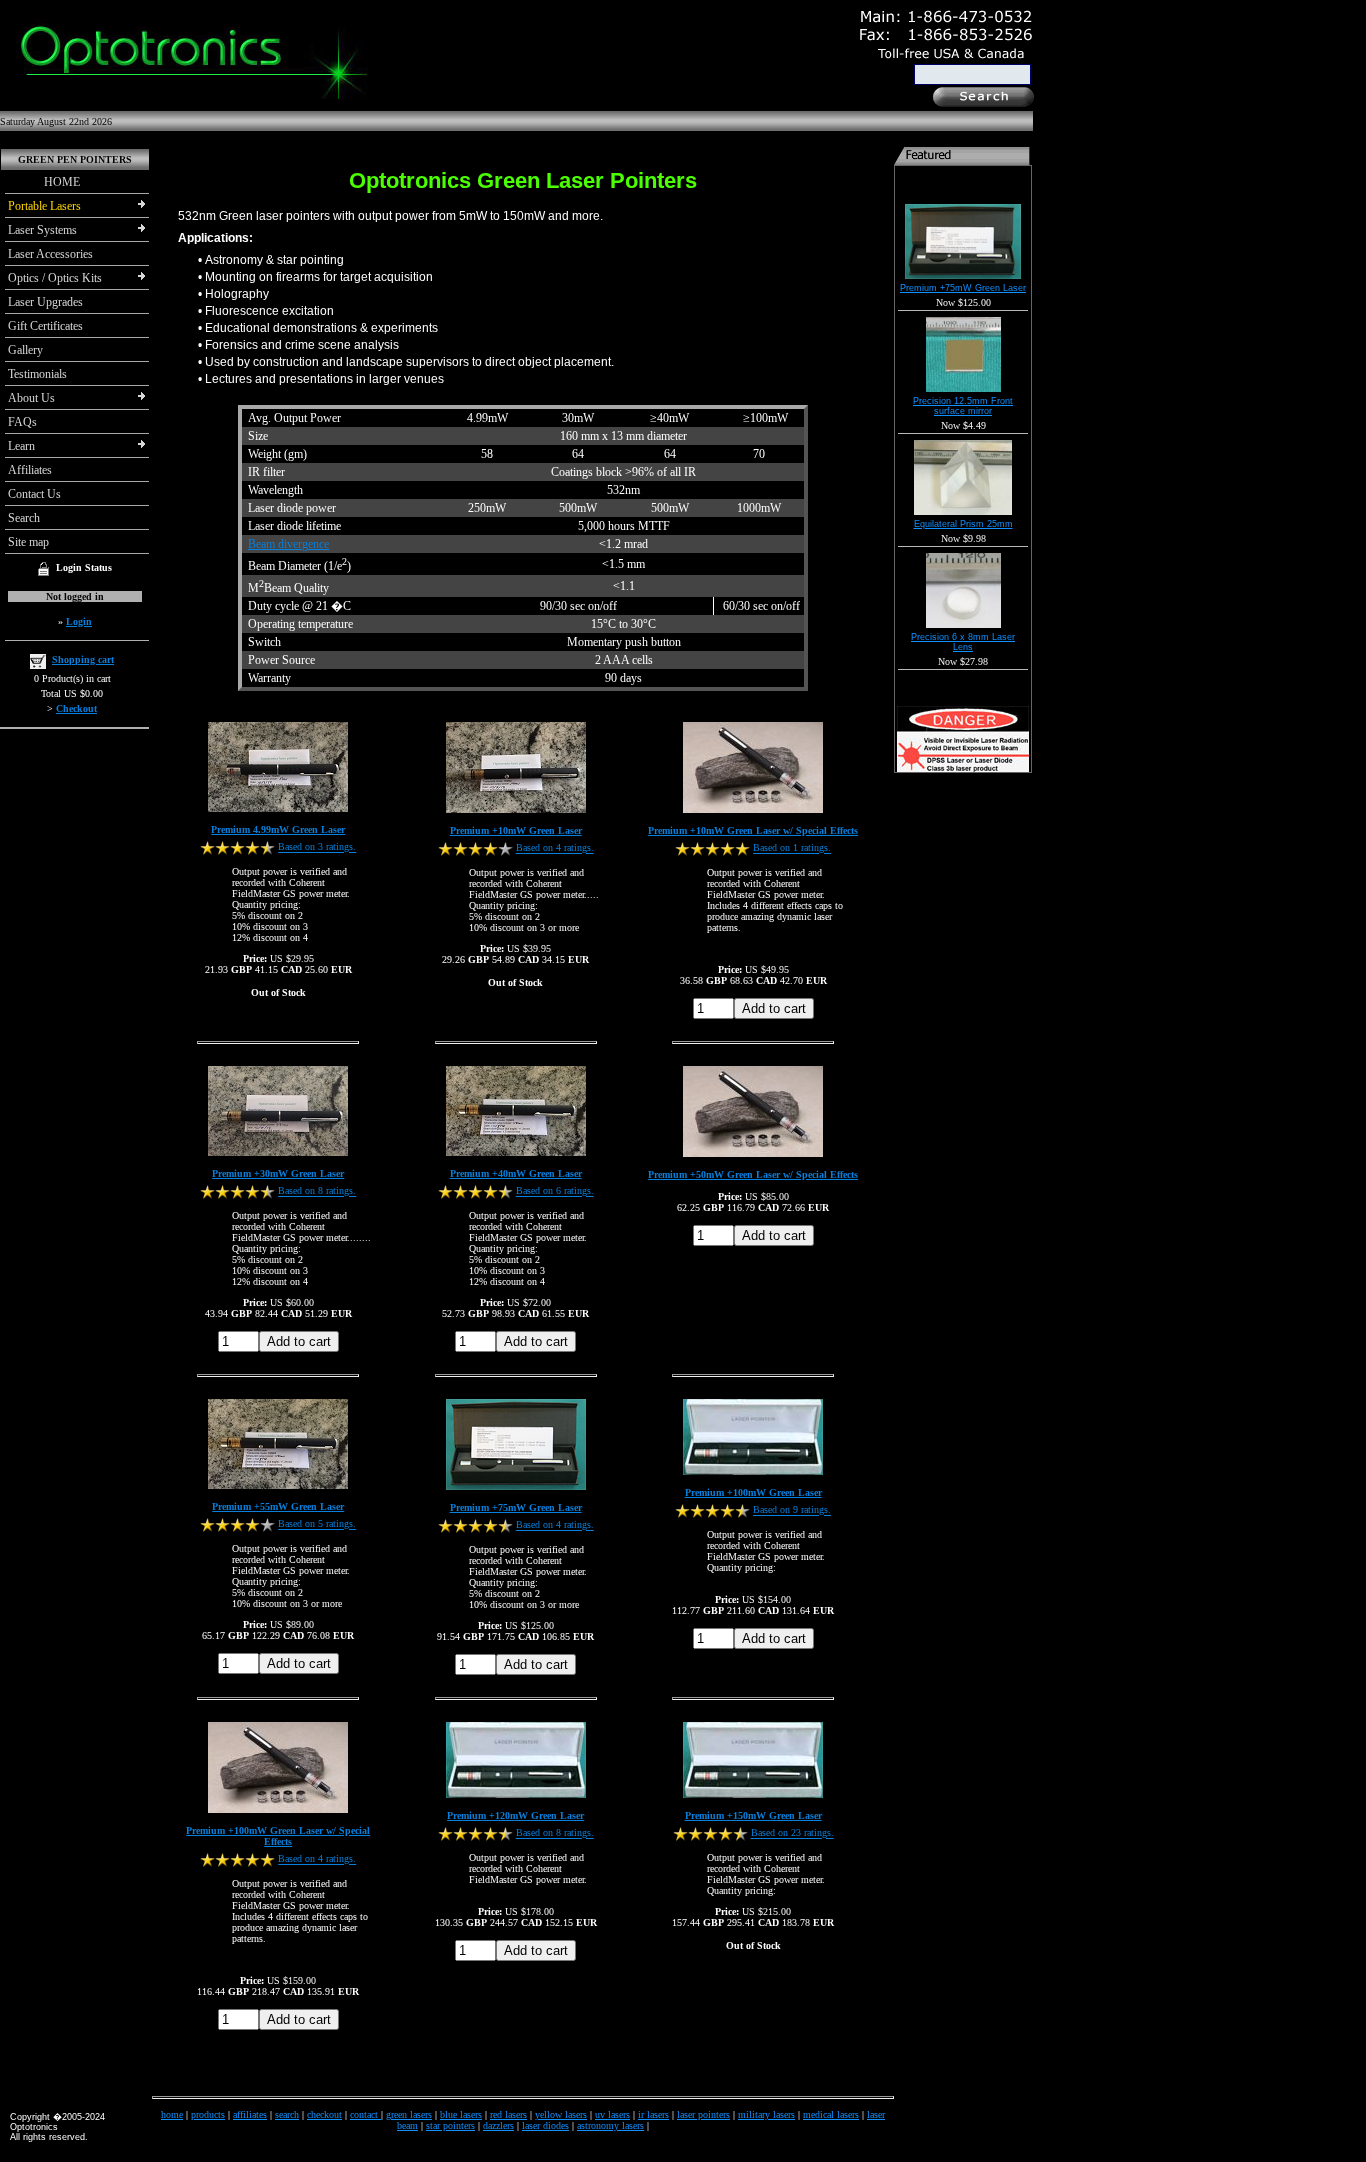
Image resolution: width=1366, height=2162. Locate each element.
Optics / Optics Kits (55, 278)
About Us (31, 398)
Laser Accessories (50, 254)
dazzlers (498, 2125)
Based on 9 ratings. (792, 1510)
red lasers (508, 2114)
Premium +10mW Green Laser (516, 830)
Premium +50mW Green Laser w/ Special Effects (753, 1174)
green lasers (409, 2114)
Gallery (25, 350)
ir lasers (653, 2114)
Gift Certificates (45, 326)
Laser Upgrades (45, 302)
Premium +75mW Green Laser (516, 1507)
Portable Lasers (44, 206)
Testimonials (37, 374)
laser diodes (545, 2125)
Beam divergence (288, 544)
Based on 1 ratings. (792, 848)
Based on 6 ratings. (555, 1191)
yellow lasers (561, 2114)
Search (24, 518)
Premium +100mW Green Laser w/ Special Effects (278, 1836)
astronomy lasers (610, 2125)
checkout (324, 2114)
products (208, 2114)
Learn (21, 446)
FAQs (22, 422)
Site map (28, 542)
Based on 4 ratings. (555, 848)
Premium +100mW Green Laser (753, 1492)
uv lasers (612, 2114)
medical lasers (831, 2114)
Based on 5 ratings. (317, 1524)
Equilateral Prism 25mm (963, 524)
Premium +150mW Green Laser (753, 1815)
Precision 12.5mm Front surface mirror (963, 406)
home (172, 2114)
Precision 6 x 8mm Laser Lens (963, 642)
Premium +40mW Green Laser (516, 1173)
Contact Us (34, 494)
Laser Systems (42, 230)
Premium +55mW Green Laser (278, 1506)
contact (365, 2114)
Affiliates (30, 470)
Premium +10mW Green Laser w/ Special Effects (753, 830)
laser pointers (703, 2114)
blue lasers (461, 2114)
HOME (44, 182)
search (287, 2114)
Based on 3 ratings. (317, 847)
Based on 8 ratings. (317, 1191)
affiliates (250, 2114)
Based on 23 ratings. (792, 1833)
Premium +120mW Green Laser (515, 1815)
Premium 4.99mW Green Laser (278, 829)
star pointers (450, 2125)
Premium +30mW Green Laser (278, 1173)
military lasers (766, 2114)
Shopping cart (83, 659)
